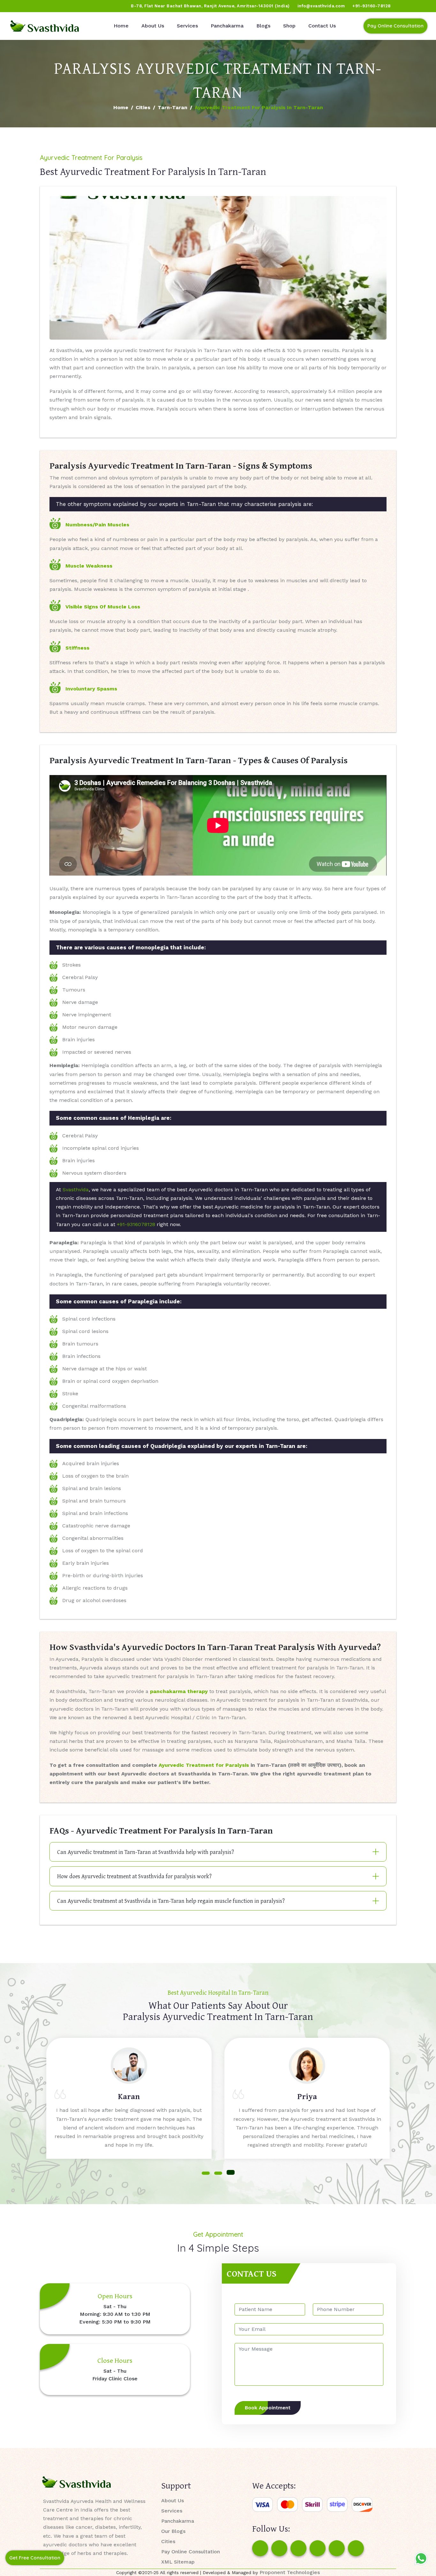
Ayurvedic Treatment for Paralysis (204, 1765)
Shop (289, 26)
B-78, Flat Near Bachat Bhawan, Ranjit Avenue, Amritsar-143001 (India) (210, 6)
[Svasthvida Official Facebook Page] (16, 6)
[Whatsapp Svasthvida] (421, 2558)
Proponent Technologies (290, 2572)
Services (187, 26)
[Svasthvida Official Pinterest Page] (53, 6)
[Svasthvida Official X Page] (41, 6)
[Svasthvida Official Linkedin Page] (65, 6)
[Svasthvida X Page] (298, 2548)
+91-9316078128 (136, 1224)
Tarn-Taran (173, 107)
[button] (206, 2172)
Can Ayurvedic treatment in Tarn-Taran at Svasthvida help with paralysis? (146, 1852)
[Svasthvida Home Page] (45, 26)
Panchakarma (227, 26)
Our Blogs (173, 2531)
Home (121, 26)
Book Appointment (268, 2408)
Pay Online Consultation (395, 26)
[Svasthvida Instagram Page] (279, 2548)
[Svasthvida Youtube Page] (77, 6)
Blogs (263, 26)
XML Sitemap (178, 2562)
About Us (153, 26)
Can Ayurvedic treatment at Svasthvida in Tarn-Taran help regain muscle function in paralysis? (171, 1901)
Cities (143, 107)
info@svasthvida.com (321, 6)
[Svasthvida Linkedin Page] (337, 2548)
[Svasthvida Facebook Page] (260, 2548)
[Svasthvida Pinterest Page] (318, 2548)
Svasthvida (76, 1190)
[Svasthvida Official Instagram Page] (28, 6)
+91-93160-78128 (372, 6)
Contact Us (322, 26)
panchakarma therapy (179, 1691)
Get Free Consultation (35, 2558)
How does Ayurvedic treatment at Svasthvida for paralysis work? (134, 1876)
